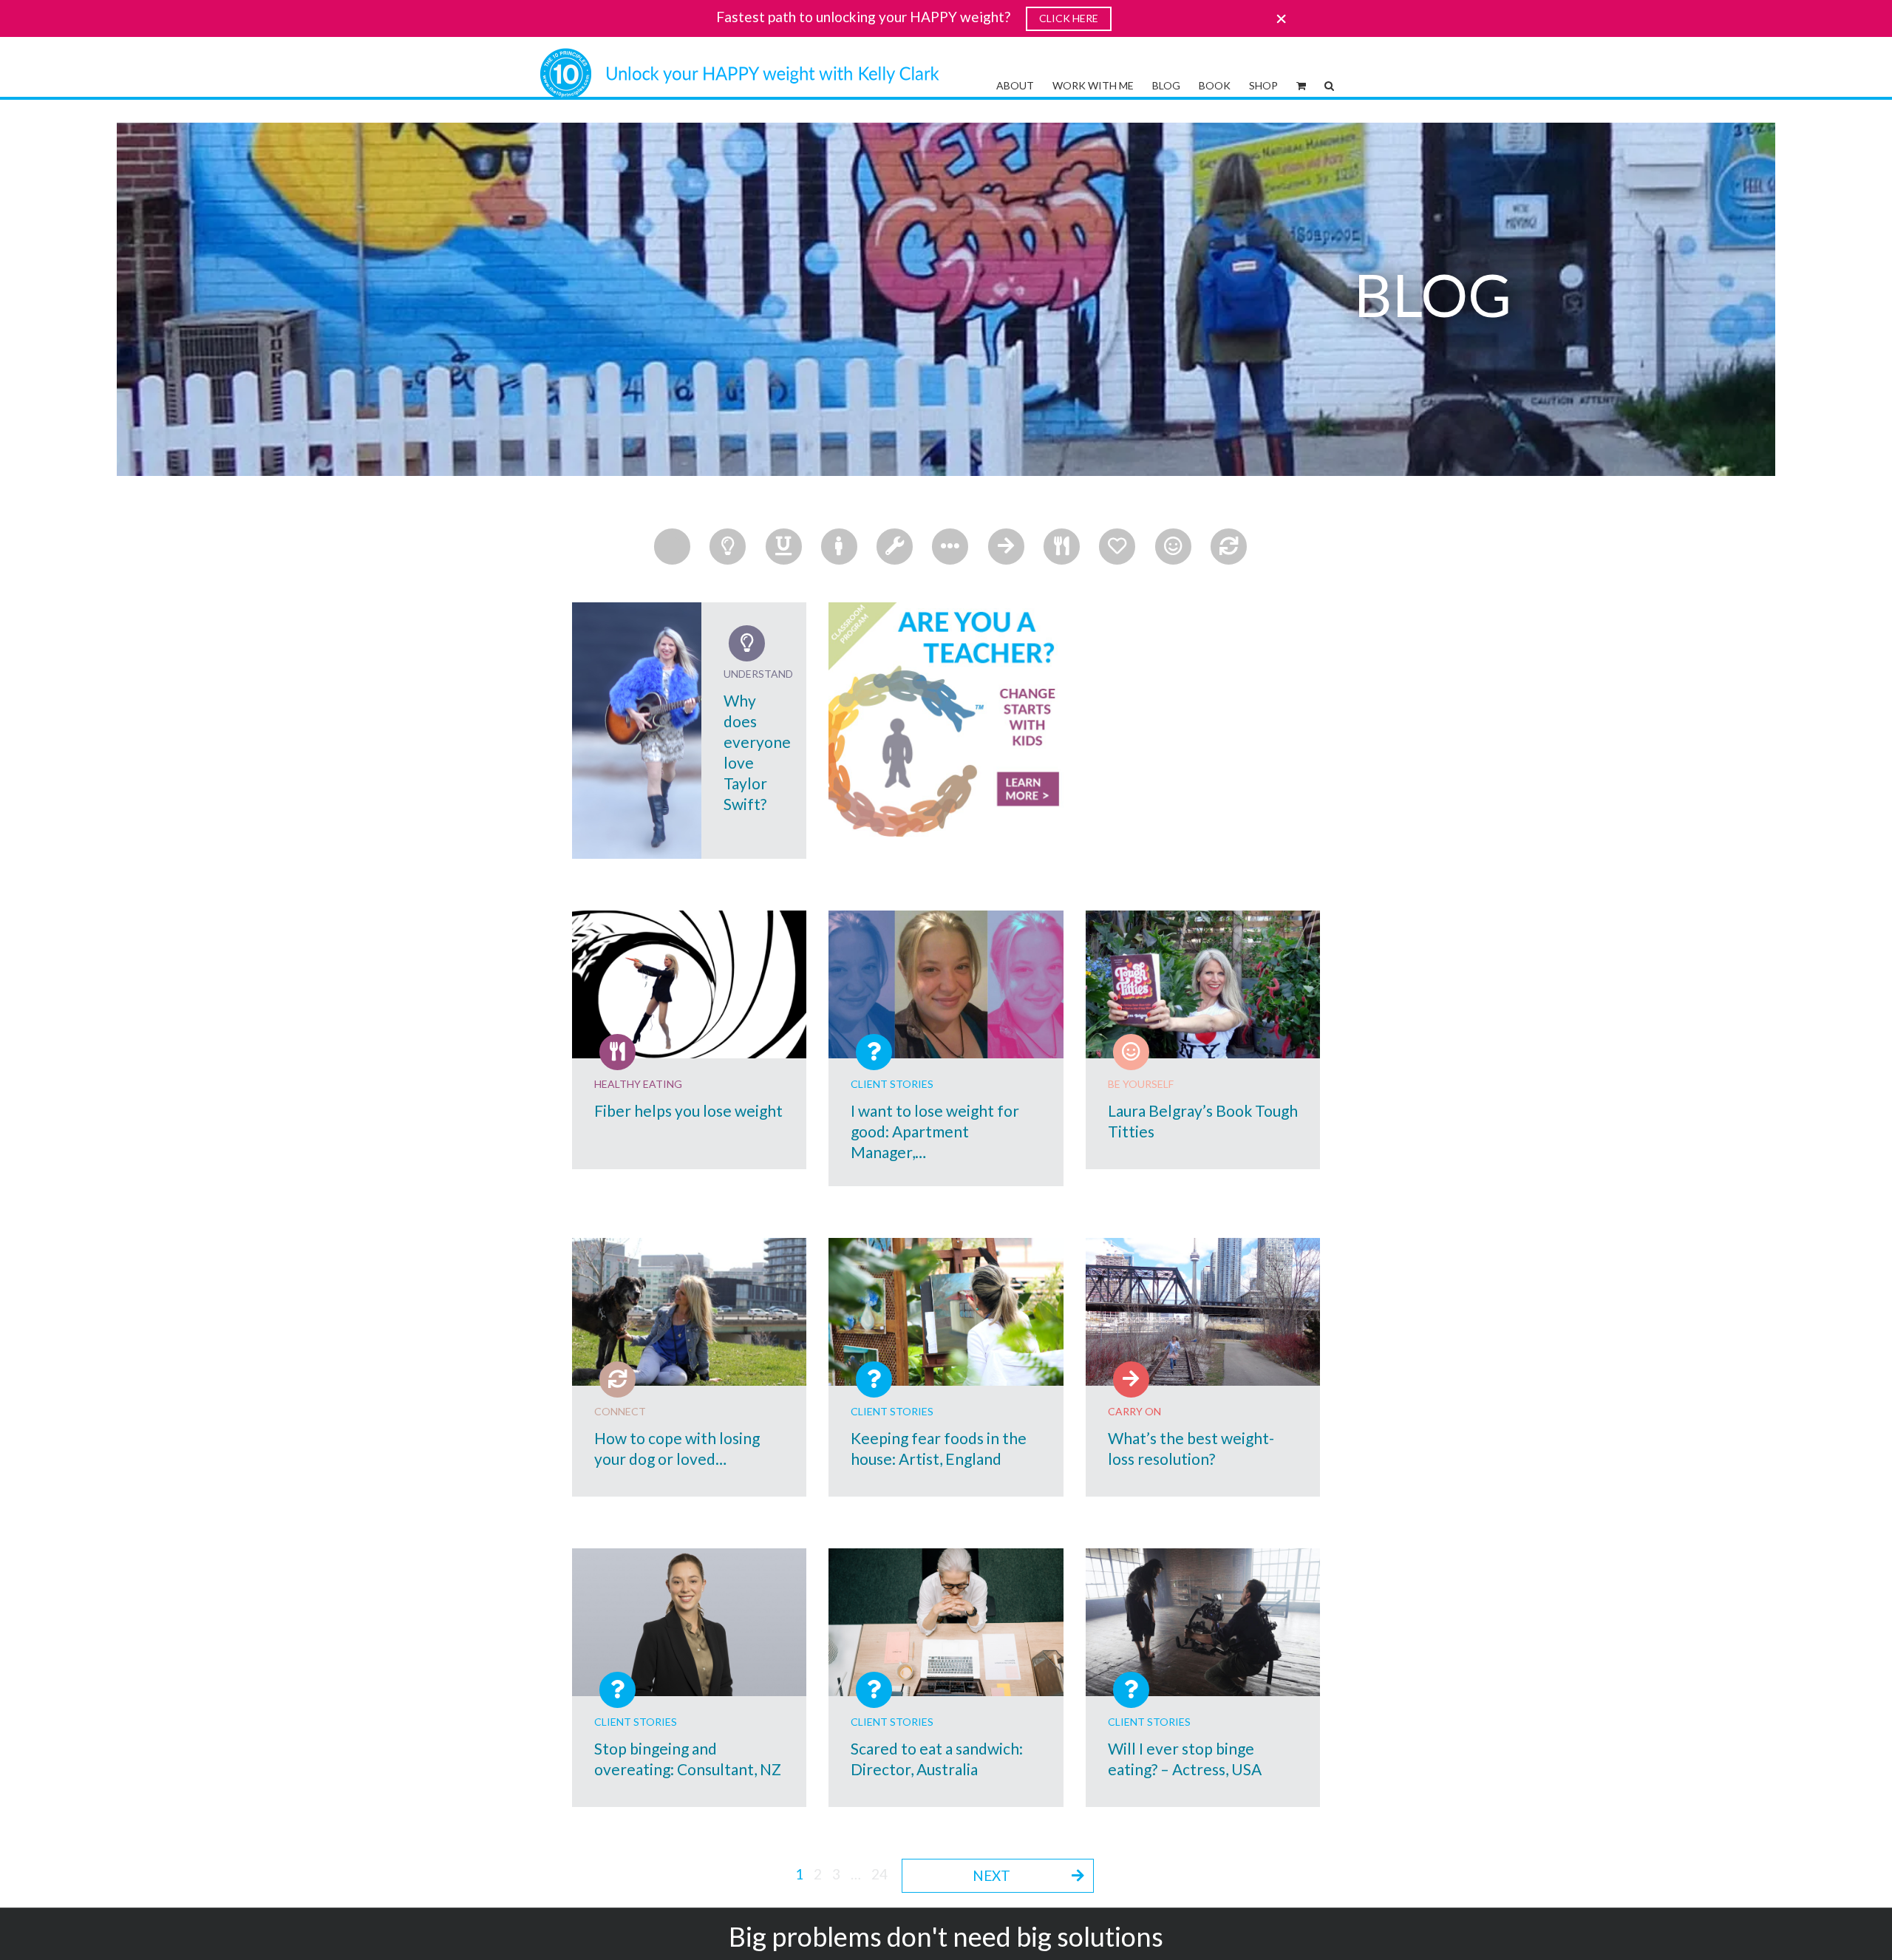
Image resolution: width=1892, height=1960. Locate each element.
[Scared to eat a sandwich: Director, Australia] (946, 1622)
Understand (758, 674)
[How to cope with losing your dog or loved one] (689, 1312)
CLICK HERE (1069, 18)
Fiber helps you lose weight (688, 1110)
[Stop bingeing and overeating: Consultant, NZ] (689, 1622)
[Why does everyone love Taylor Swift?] (637, 731)
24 (879, 1874)
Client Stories (892, 1084)
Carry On (1134, 1411)
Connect (620, 1411)
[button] (1329, 84)
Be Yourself (1141, 1084)
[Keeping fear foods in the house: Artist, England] (946, 1312)
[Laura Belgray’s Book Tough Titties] (1203, 984)
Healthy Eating (638, 1084)
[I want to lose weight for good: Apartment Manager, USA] (946, 984)
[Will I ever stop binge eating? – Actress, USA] (1203, 1622)
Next (991, 1875)
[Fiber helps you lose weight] (689, 984)
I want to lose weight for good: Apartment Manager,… (935, 1131)
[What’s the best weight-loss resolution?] (1203, 1312)
